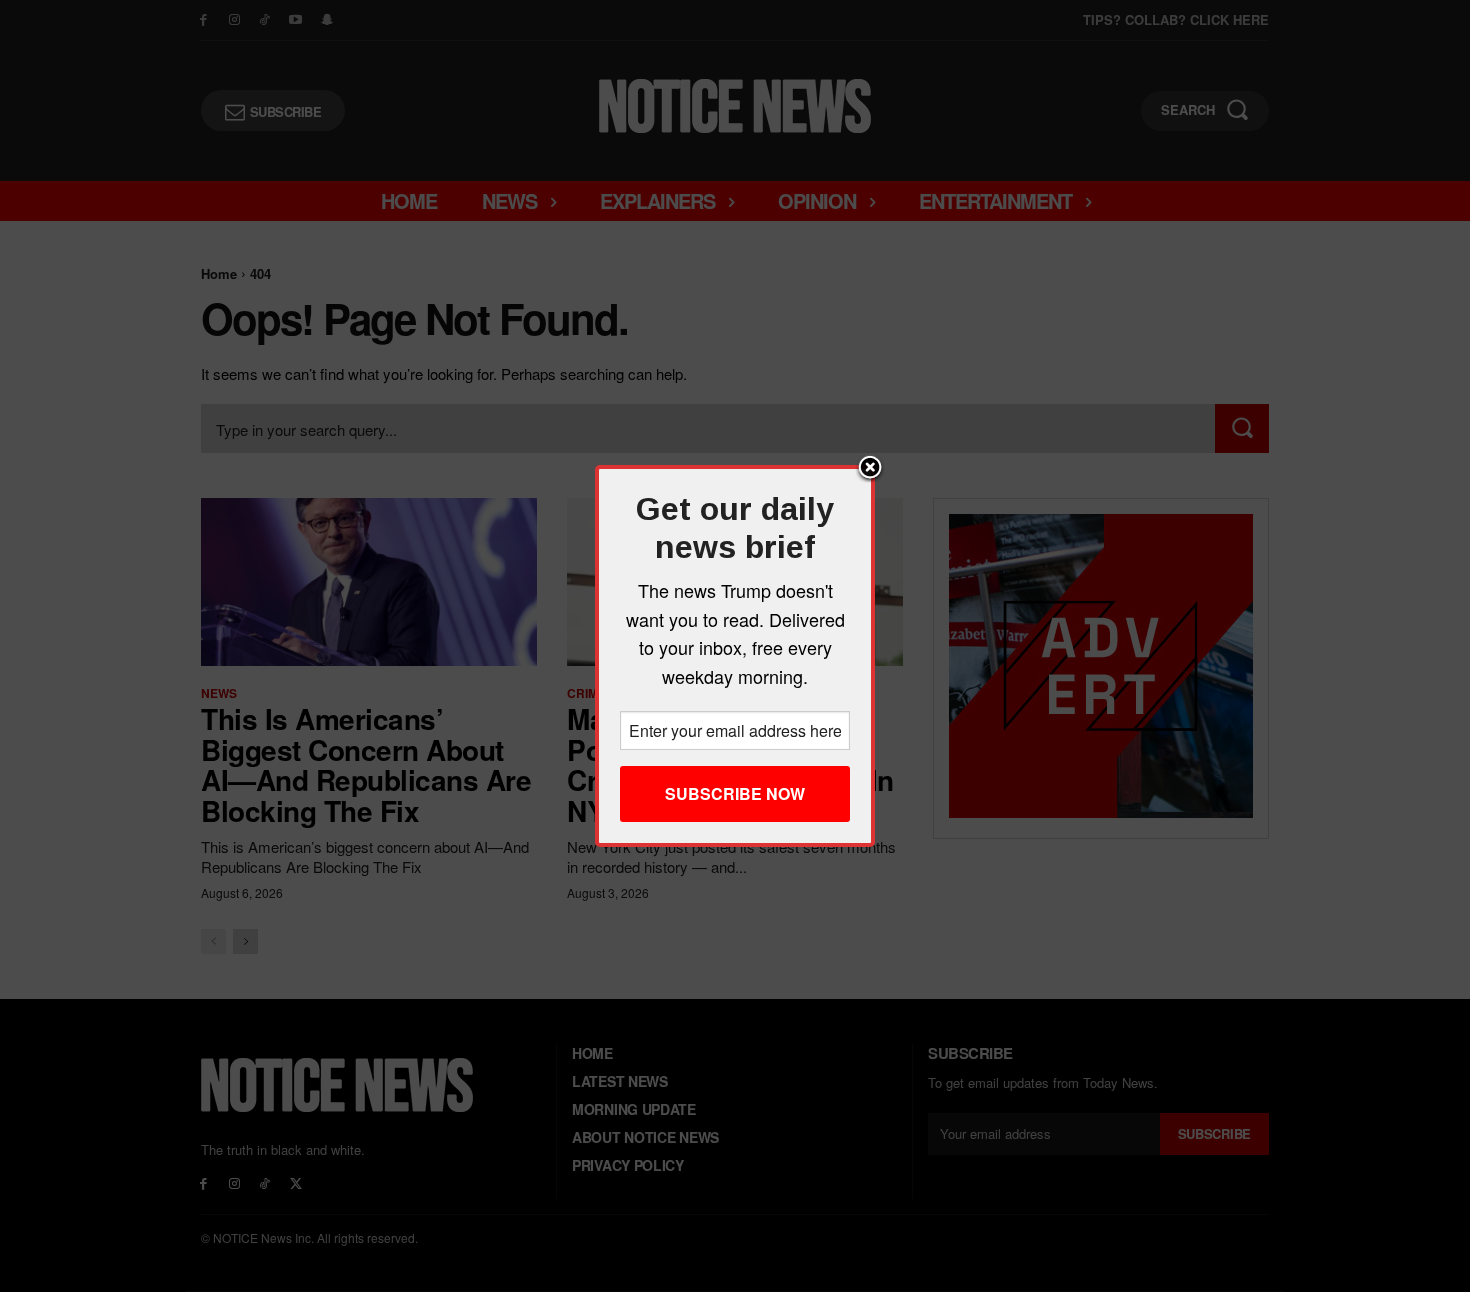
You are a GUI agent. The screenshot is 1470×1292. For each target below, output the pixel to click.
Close (870, 469)
